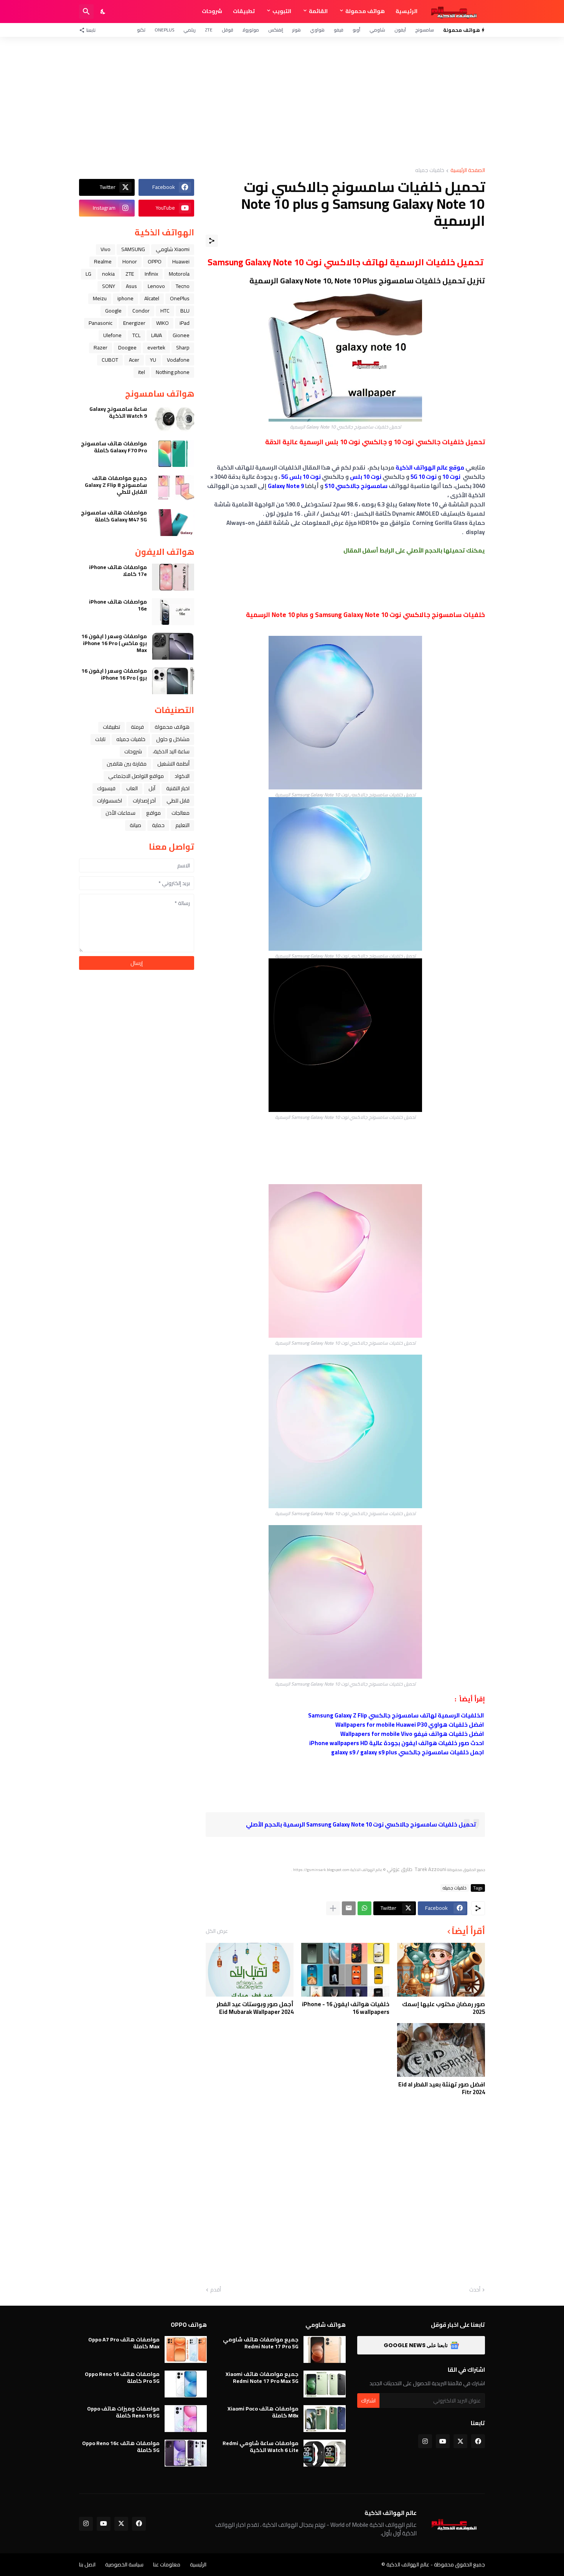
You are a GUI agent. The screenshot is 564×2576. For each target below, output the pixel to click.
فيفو (339, 30)
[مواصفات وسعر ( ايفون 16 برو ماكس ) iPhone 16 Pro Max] (173, 646)
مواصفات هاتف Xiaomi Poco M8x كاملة (263, 2412)
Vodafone (178, 360)
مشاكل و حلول (173, 739)
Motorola (179, 274)
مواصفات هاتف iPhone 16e (118, 605)
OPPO (155, 261)
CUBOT (110, 360)
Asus (131, 286)
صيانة (135, 825)
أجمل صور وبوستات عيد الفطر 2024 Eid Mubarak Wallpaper (255, 2008)
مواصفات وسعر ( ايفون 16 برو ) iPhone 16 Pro (114, 674)
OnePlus (164, 30)
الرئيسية (407, 11)
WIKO (162, 323)
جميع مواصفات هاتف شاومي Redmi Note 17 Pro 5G (261, 2343)
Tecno (183, 286)
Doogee (127, 347)
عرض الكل (217, 1931)
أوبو (356, 30)
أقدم (216, 2290)
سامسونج (425, 30)
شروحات (212, 11)
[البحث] (86, 12)
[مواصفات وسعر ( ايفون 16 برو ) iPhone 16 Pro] (173, 681)
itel (142, 372)
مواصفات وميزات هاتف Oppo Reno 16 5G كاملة (123, 2412)
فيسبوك (106, 788)
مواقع (153, 813)
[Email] (349, 1908)
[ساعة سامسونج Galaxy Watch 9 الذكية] (173, 419)
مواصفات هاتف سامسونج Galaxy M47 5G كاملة (114, 516)
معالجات (181, 813)
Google (113, 311)
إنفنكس (276, 30)
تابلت (100, 739)
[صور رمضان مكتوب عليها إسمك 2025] (441, 1970)
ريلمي (190, 30)
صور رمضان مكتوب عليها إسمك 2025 (444, 2008)
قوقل (228, 30)
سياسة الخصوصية (124, 2564)
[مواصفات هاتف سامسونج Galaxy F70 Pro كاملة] (173, 453)
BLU (185, 311)
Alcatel (152, 298)
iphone (125, 298)
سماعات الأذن (120, 813)
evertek (156, 347)
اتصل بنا (87, 2564)
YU (153, 360)
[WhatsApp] (364, 1908)
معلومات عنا (167, 2564)
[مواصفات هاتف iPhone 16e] (173, 612)
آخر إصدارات (144, 801)
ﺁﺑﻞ (152, 788)
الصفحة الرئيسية (468, 171)
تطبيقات (244, 11)
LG (88, 274)
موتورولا (251, 30)
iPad (185, 323)
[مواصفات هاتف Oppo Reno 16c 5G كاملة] (186, 2453)
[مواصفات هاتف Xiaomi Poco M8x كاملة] (325, 2419)
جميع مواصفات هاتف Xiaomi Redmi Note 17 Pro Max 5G (262, 2377)
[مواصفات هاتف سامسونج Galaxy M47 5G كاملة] (173, 523)
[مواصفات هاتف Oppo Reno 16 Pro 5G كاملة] (186, 2384)
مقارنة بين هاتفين (127, 764)
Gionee (181, 335)
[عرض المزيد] (333, 1908)
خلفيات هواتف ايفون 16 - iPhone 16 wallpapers (345, 2008)
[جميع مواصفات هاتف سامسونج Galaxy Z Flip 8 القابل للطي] (173, 488)
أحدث (475, 2290)
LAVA (157, 335)
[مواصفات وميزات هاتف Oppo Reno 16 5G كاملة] (186, 2419)
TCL (136, 335)
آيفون (400, 30)
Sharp (183, 347)
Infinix (151, 274)
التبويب (282, 11)
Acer (134, 360)
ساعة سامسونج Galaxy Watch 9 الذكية (118, 412)
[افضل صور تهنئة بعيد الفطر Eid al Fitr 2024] (441, 2050)
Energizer (134, 323)
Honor (130, 261)
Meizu (100, 298)
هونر (297, 30)
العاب (132, 788)
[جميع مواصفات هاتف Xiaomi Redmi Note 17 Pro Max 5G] (325, 2384)
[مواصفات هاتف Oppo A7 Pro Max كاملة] (186, 2349)
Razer (101, 347)
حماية (158, 825)
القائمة (318, 11)
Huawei (181, 261)
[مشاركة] (212, 241)
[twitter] (460, 2441)
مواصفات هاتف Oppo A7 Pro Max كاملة (124, 2343)
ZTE (209, 30)
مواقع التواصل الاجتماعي (136, 776)
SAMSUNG (133, 249)
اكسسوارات (110, 801)
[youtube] (443, 2441)
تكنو (141, 30)
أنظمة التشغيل (173, 764)
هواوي (317, 30)
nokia (108, 274)
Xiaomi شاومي (173, 249)
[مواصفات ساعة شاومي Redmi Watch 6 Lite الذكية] (325, 2453)
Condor (141, 311)
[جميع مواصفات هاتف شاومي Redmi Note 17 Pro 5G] (325, 2349)
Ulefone (112, 335)
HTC (165, 311)
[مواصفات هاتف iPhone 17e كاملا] (173, 577)
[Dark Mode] (103, 12)
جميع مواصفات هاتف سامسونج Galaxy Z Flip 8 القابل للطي (116, 485)
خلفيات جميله (430, 171)
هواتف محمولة (365, 11)
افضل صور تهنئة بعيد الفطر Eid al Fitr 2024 (442, 2088)
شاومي (377, 30)
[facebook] (478, 2441)
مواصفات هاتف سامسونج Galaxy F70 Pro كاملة (114, 447)
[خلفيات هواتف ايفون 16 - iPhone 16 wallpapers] (345, 1970)
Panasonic (101, 323)
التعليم (182, 825)
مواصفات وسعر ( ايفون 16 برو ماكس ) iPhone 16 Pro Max (114, 643)
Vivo (106, 249)
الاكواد (182, 776)
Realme (103, 261)
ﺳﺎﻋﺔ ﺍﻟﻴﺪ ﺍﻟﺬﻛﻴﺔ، (171, 751)
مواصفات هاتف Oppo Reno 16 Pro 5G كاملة (122, 2377)
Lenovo (156, 286)
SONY (109, 286)
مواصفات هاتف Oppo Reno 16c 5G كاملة (121, 2447)
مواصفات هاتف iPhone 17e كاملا (118, 571)
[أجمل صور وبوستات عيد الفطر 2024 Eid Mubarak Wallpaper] (250, 1970)
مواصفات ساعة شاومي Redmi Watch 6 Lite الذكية (261, 2447)
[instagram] (425, 2441)
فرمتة (137, 727)
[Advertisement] (282, 102)
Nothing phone (173, 372)
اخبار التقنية (178, 788)
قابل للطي (178, 801)
